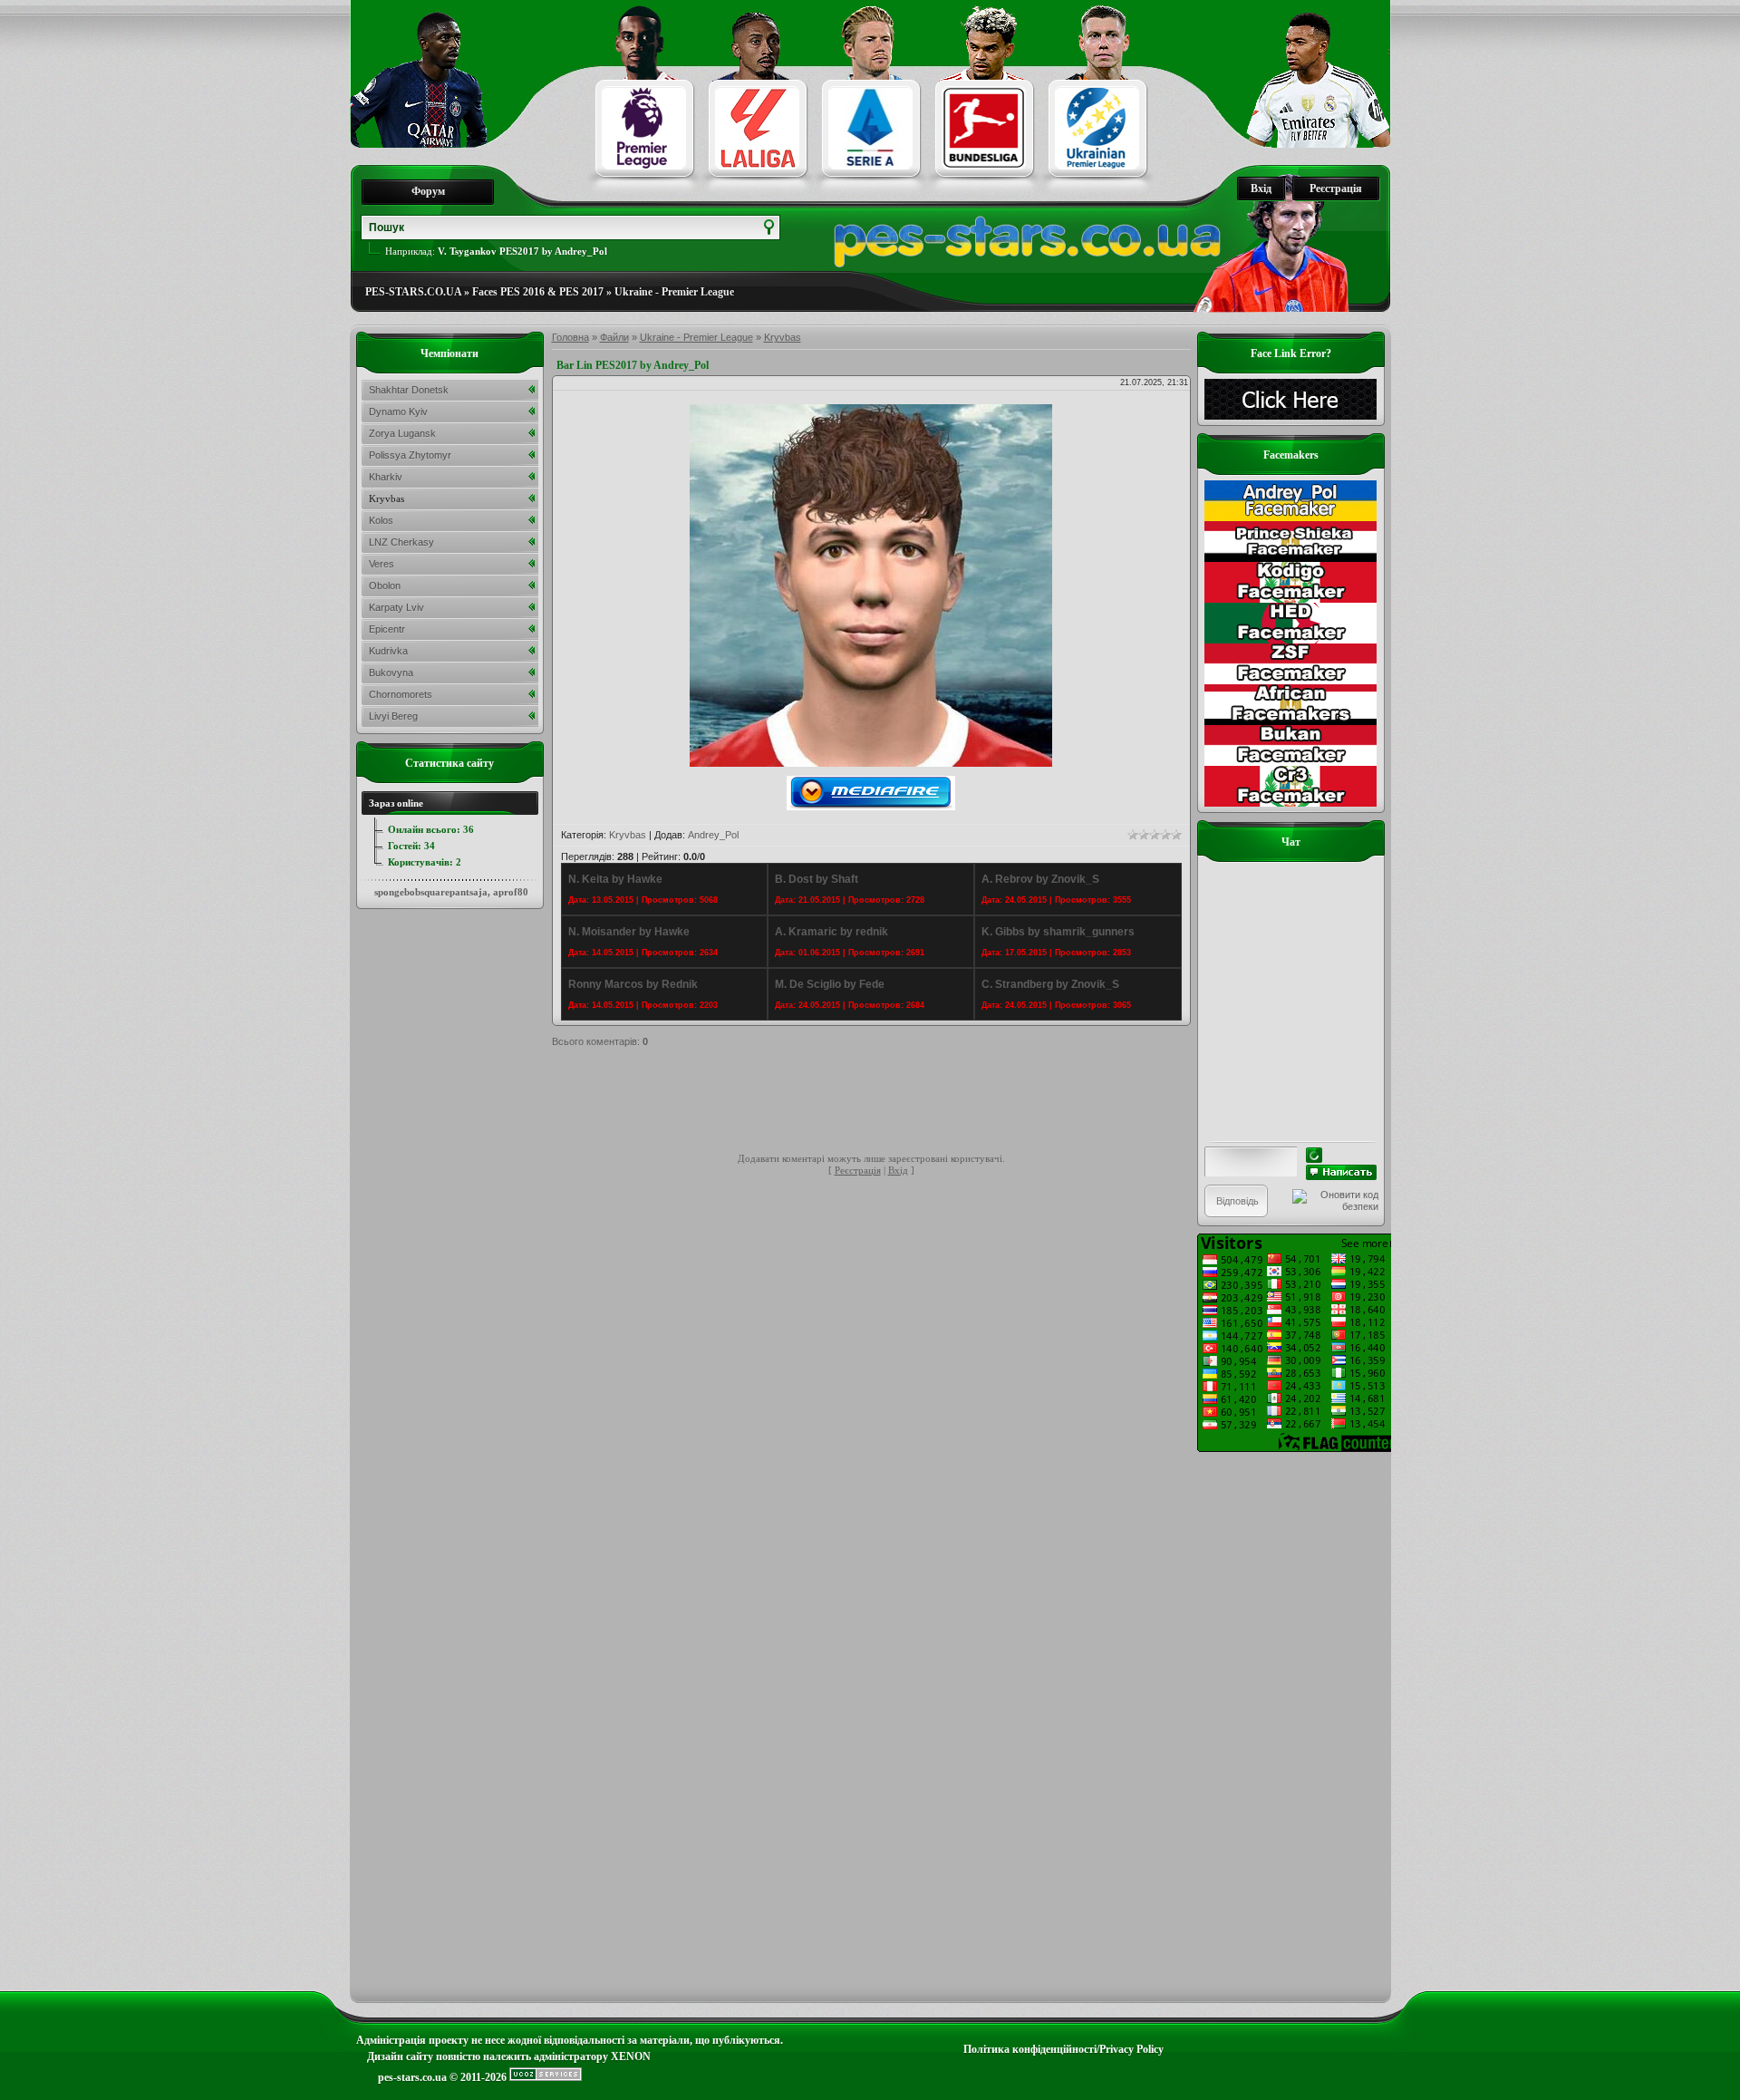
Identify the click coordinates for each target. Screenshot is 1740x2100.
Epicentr (387, 629)
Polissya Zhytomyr (410, 455)
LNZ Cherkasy (401, 542)
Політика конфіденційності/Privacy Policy (1063, 2049)
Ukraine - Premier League (674, 292)
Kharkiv (386, 477)
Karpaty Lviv (396, 607)
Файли (614, 337)
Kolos (381, 520)
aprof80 (511, 892)
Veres (382, 564)
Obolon (385, 585)
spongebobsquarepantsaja (431, 892)
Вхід (1261, 189)
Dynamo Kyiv (398, 411)
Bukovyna (391, 673)
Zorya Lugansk (402, 433)
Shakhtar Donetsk (409, 390)
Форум (428, 191)
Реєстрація (1336, 189)
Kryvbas (783, 337)
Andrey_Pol (713, 835)
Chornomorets (401, 694)
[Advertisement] (882, 1103)
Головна (570, 337)
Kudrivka (388, 651)
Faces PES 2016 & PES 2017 (538, 292)
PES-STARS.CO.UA (413, 292)
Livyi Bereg (393, 716)
